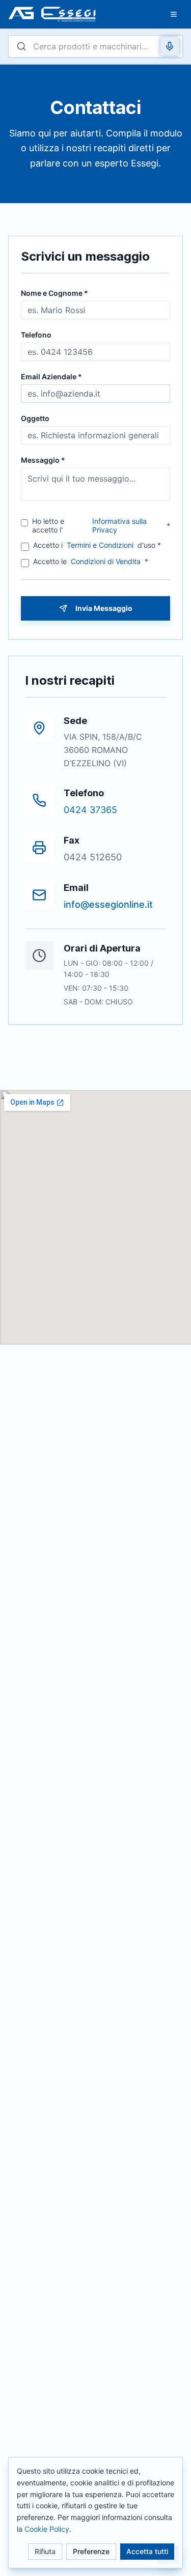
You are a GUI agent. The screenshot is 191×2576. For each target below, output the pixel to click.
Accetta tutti (147, 2551)
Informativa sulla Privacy (119, 526)
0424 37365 (90, 810)
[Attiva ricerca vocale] (170, 46)
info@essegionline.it (108, 904)
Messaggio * (43, 460)
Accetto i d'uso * (97, 545)
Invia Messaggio (104, 608)
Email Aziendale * (51, 377)
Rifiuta (45, 2551)
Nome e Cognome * (54, 293)
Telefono (36, 335)
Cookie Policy (47, 2528)
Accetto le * (91, 561)
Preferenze (91, 2551)
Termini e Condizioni (100, 545)
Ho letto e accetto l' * (101, 526)
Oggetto (35, 418)
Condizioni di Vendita (106, 561)
